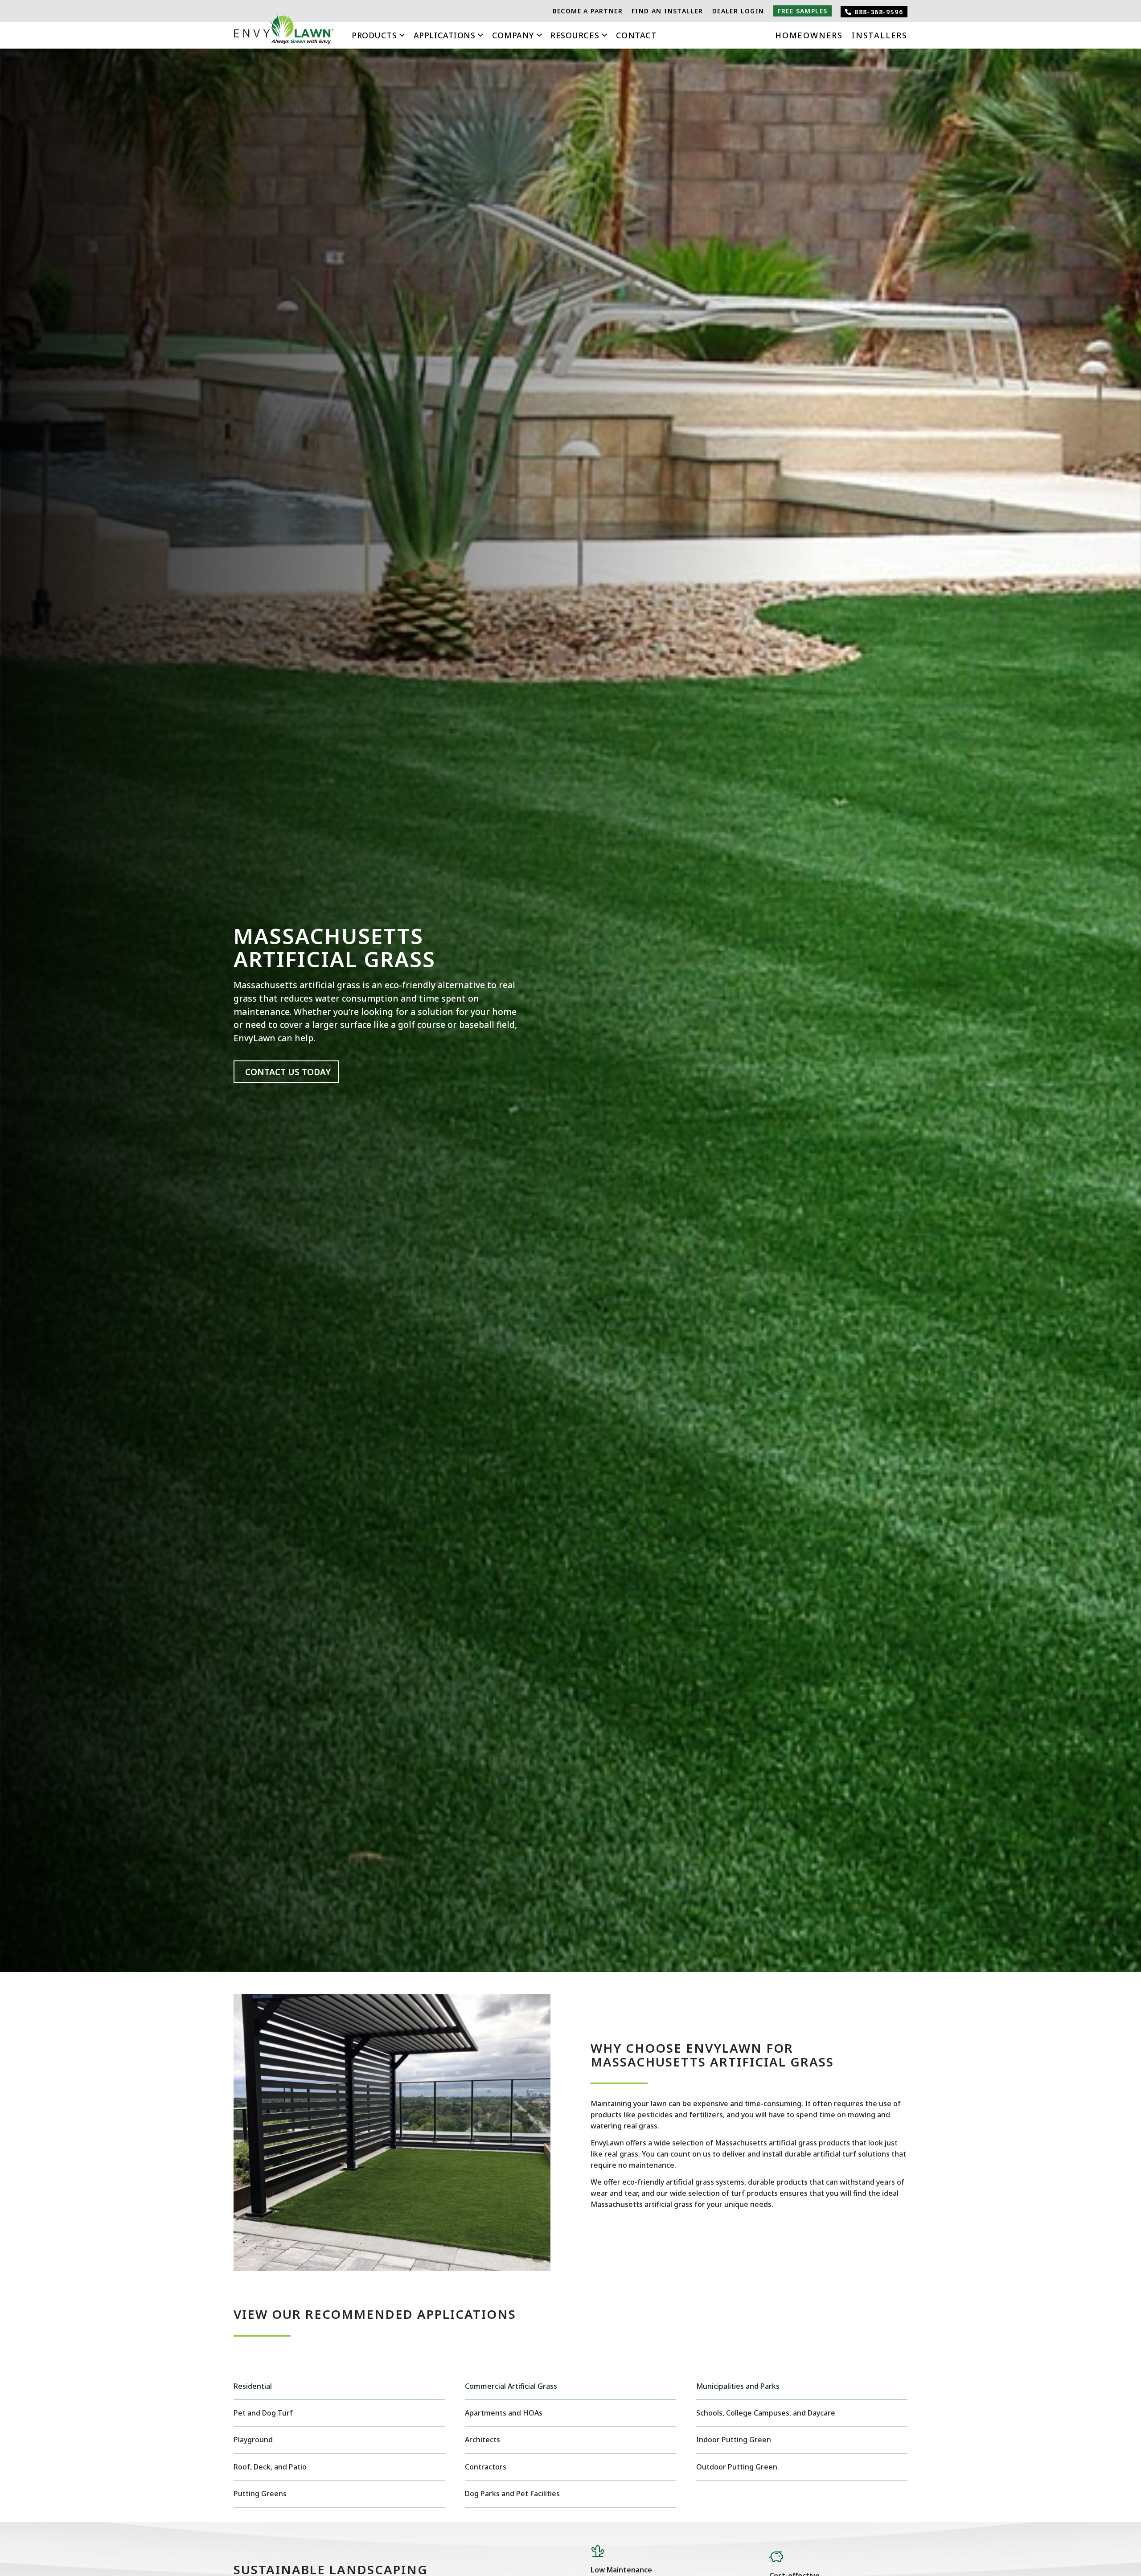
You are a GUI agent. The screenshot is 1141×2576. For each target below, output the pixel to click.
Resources (575, 35)
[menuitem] (588, 11)
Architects (482, 2440)
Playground (253, 2440)
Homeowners (809, 35)
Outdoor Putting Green (737, 2467)
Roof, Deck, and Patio (270, 2467)
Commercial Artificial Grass (511, 2386)
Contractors (486, 2467)
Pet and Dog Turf (263, 2413)
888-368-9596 (878, 12)
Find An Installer (667, 11)
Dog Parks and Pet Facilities (512, 2494)
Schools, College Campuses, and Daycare (766, 2413)
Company (513, 35)
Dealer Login (738, 11)
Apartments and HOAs (504, 2413)
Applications (444, 35)
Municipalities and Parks (738, 2386)
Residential (253, 2386)
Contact (636, 35)
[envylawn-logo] (284, 31)
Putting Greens (260, 2494)
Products (374, 35)
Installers (880, 35)
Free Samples (803, 11)
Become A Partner (588, 11)
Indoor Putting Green (734, 2440)
